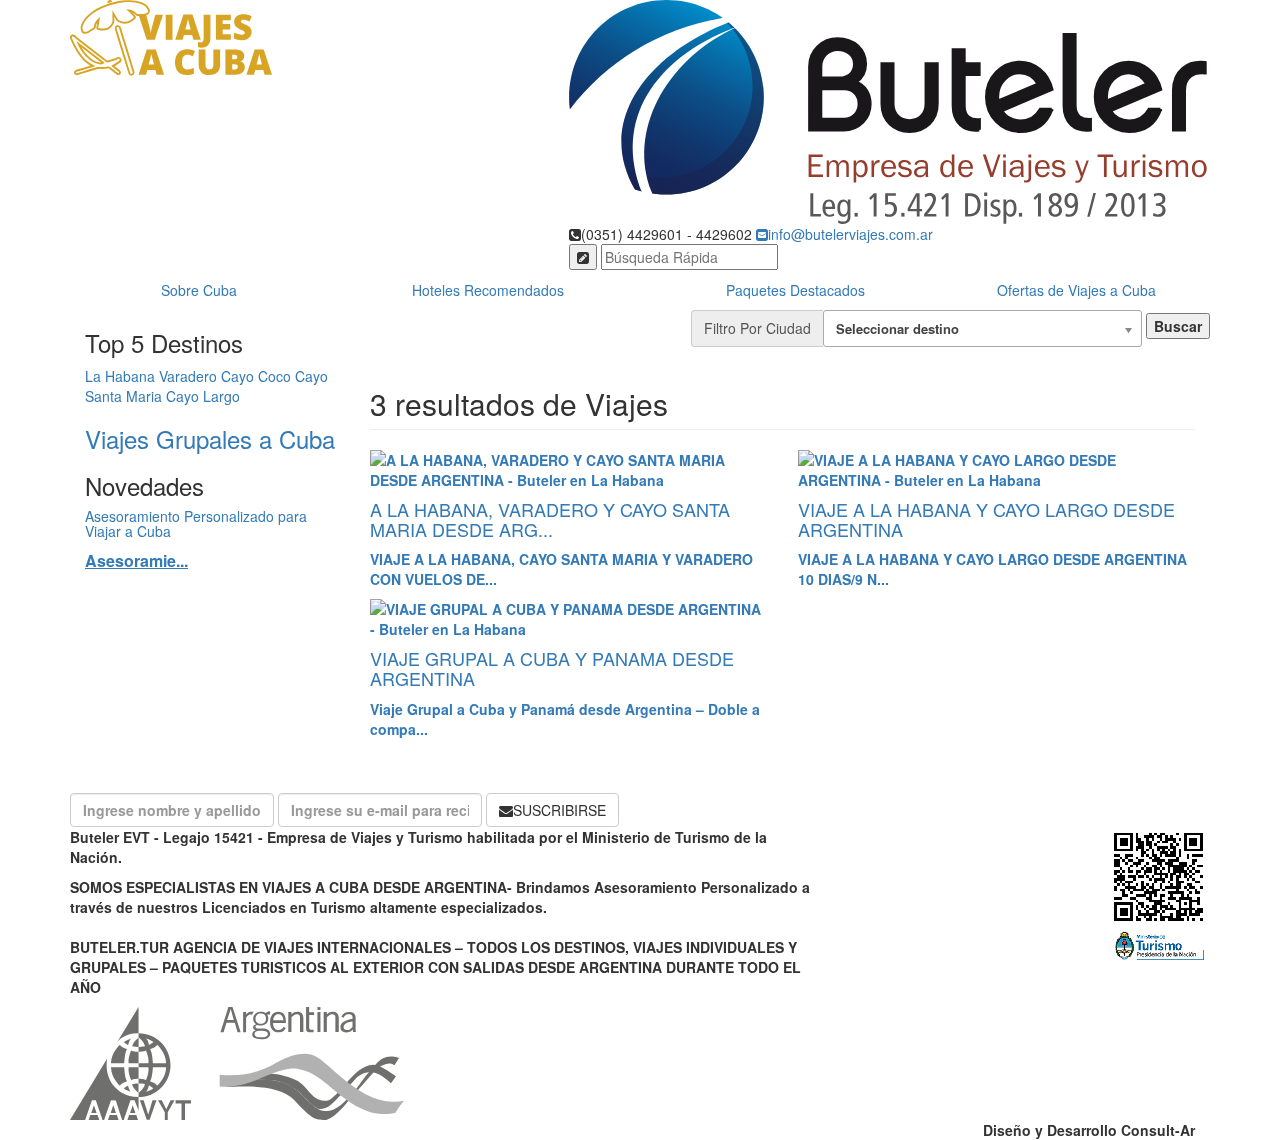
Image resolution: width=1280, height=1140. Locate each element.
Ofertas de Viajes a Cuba (1076, 290)
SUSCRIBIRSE (559, 810)
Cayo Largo (203, 396)
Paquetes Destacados (795, 290)
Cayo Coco (256, 376)
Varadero (188, 376)
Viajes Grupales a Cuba (210, 438)
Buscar (1178, 326)
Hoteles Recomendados (488, 290)
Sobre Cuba (199, 290)
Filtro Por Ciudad (757, 328)
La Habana (120, 376)
